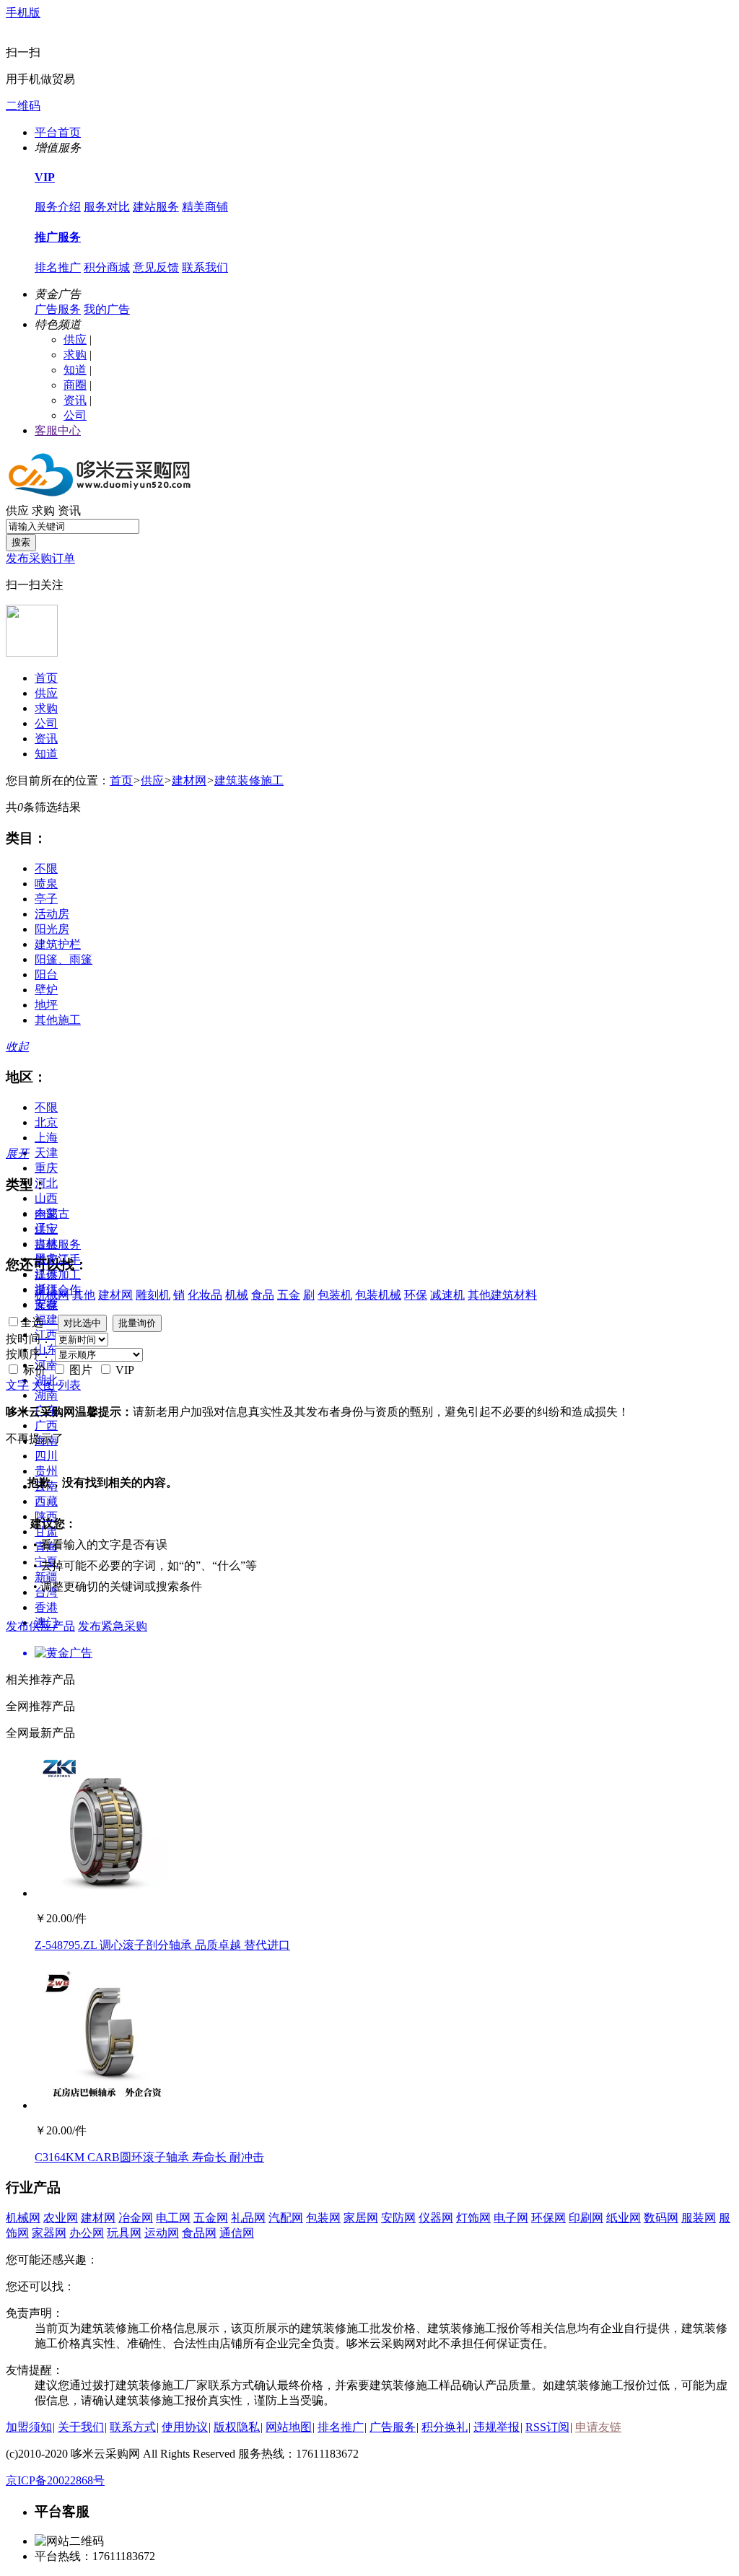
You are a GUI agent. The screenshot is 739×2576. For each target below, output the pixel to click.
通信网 (237, 2233)
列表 (69, 1385)
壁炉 (46, 990)
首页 (46, 678)
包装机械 (378, 1295)
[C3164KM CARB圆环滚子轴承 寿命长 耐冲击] (107, 2105)
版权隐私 (237, 2427)
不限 (46, 868)
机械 (237, 1295)
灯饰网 (473, 2218)
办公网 (87, 2233)
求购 (75, 355)
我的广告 (107, 309)
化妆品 (205, 1295)
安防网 (398, 2218)
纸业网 (624, 2218)
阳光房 (52, 929)
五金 (289, 1295)
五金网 (211, 2218)
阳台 (46, 974)
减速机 (447, 1295)
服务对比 (107, 207)
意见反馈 (156, 267)
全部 (46, 1214)
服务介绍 (58, 207)
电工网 (173, 2218)
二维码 (23, 106)
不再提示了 (35, 1438)
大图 (43, 1385)
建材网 (189, 780)
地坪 (46, 1005)
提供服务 (58, 1244)
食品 (263, 1295)
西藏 (46, 1501)
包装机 (335, 1295)
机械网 (52, 1295)
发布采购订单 (40, 558)
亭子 (46, 899)
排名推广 (58, 267)
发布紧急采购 (113, 1626)
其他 (84, 1295)
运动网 (162, 2233)
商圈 (75, 385)
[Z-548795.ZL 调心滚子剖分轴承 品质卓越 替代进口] (107, 1893)
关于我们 (81, 2427)
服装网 (699, 2218)
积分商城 (107, 267)
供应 (75, 339)
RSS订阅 (547, 2427)
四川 (46, 1456)
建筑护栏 (58, 944)
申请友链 (598, 2427)
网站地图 (289, 2427)
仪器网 (436, 2218)
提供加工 (58, 1275)
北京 (46, 1122)
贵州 (46, 1471)
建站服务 (156, 207)
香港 (46, 1607)
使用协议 (185, 2427)
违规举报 (497, 2427)
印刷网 (586, 2218)
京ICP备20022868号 (55, 2480)
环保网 (548, 2218)
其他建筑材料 (502, 1295)
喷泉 (46, 884)
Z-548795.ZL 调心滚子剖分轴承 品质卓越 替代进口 (162, 1945)
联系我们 (205, 267)
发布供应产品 (40, 1626)
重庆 (46, 1168)
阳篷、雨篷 (64, 959)
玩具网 (124, 2233)
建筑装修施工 (249, 780)
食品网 (199, 2233)
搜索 (21, 542)
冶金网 (136, 2218)
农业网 (61, 2218)
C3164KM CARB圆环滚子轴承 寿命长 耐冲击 (149, 2157)
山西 (46, 1198)
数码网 (661, 2218)
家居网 (361, 2218)
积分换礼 (445, 2427)
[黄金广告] (369, 1653)
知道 (75, 370)
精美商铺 (205, 207)
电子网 (511, 2218)
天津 (46, 1153)
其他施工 (58, 1020)
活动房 (52, 914)
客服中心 (58, 430)
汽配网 (286, 2218)
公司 (75, 415)
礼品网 (248, 2218)
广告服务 (58, 309)
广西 (46, 1425)
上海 (46, 1138)
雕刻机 (153, 1295)
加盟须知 (29, 2427)
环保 (416, 1295)
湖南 (46, 1395)
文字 (17, 1385)
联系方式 (133, 2427)
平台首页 (58, 132)
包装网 (323, 2218)
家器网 (49, 2233)
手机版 (23, 13)
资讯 (75, 400)
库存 (46, 1305)
